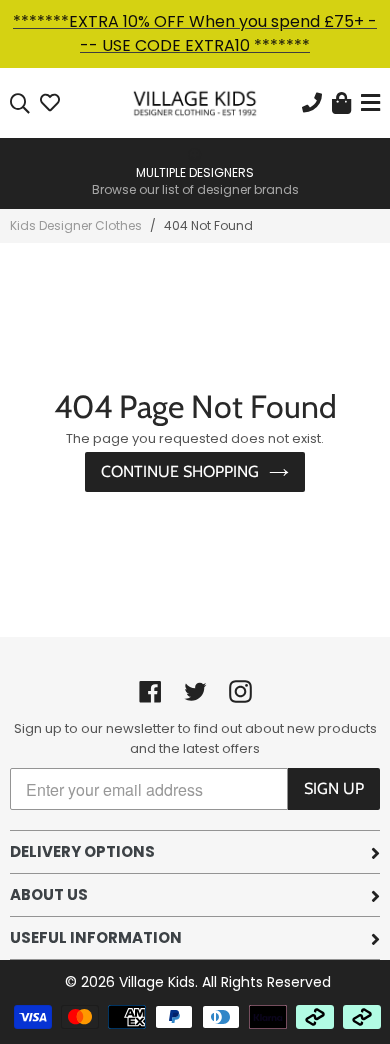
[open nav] (368, 103)
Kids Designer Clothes (76, 225)
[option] (195, 172)
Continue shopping (180, 471)
